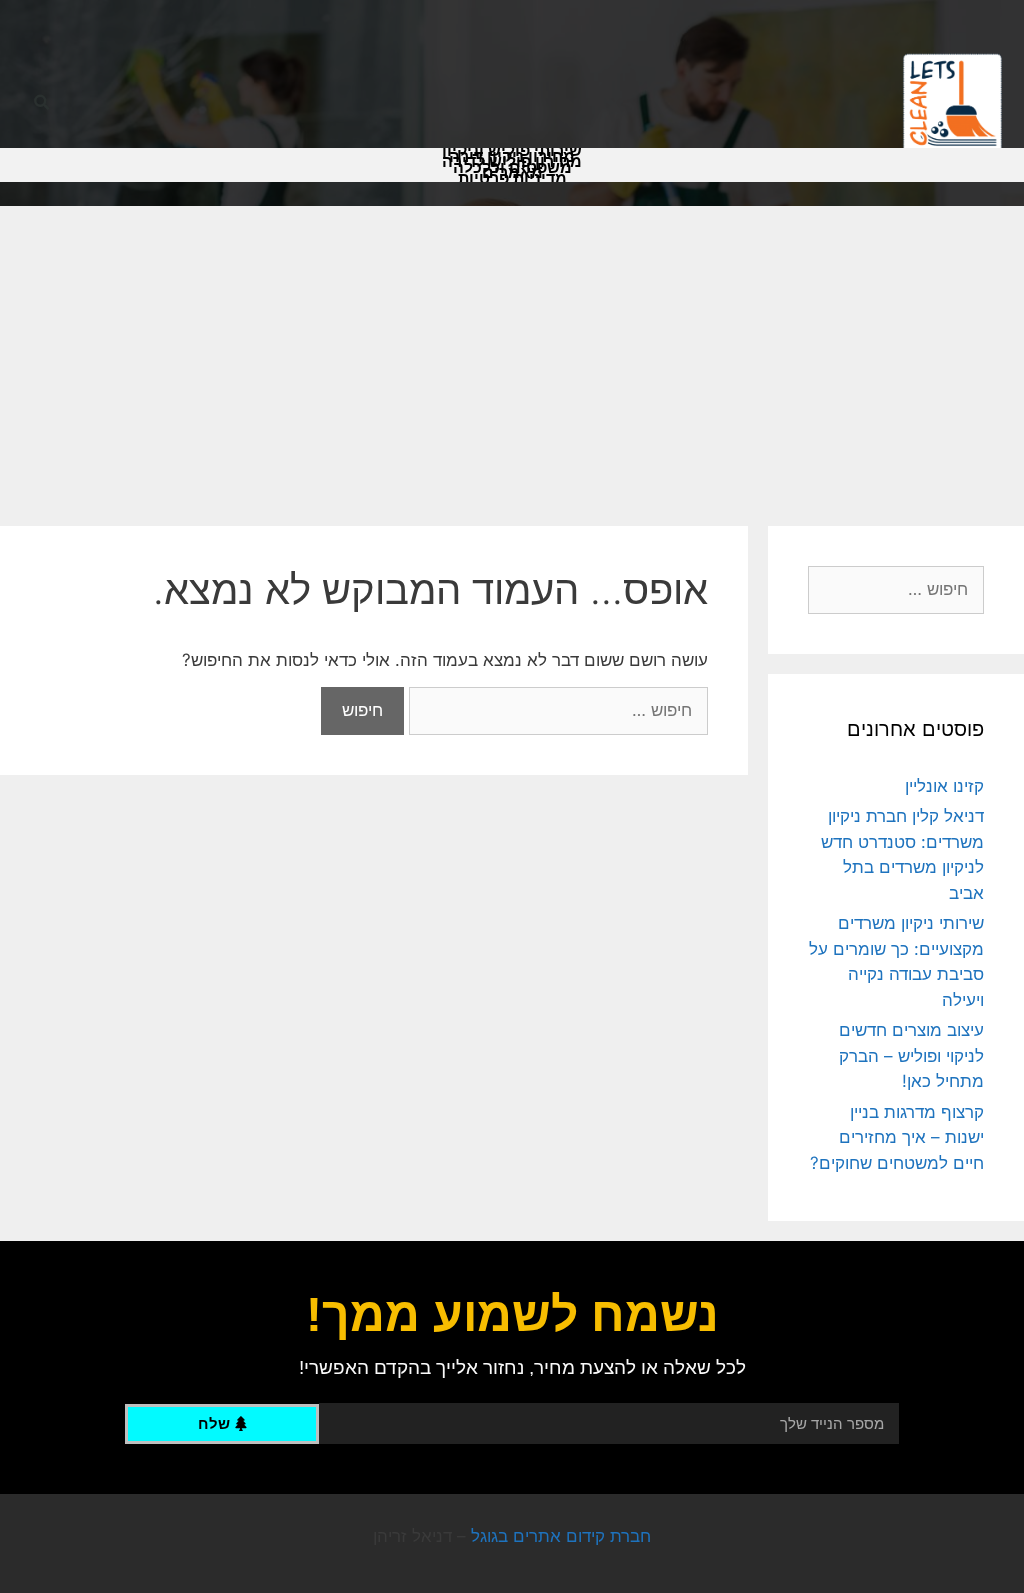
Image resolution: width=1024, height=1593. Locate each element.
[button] (42, 103)
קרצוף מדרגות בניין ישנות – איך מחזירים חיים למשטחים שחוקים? (897, 1137)
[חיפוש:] (556, 710)
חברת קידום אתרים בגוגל (561, 1536)
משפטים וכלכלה (512, 168)
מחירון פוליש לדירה (512, 162)
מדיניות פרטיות (512, 179)
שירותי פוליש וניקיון (512, 151)
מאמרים (512, 173)
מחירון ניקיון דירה (512, 157)
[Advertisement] (512, 356)
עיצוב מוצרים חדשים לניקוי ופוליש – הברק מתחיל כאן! (911, 1055)
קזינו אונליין (944, 786)
